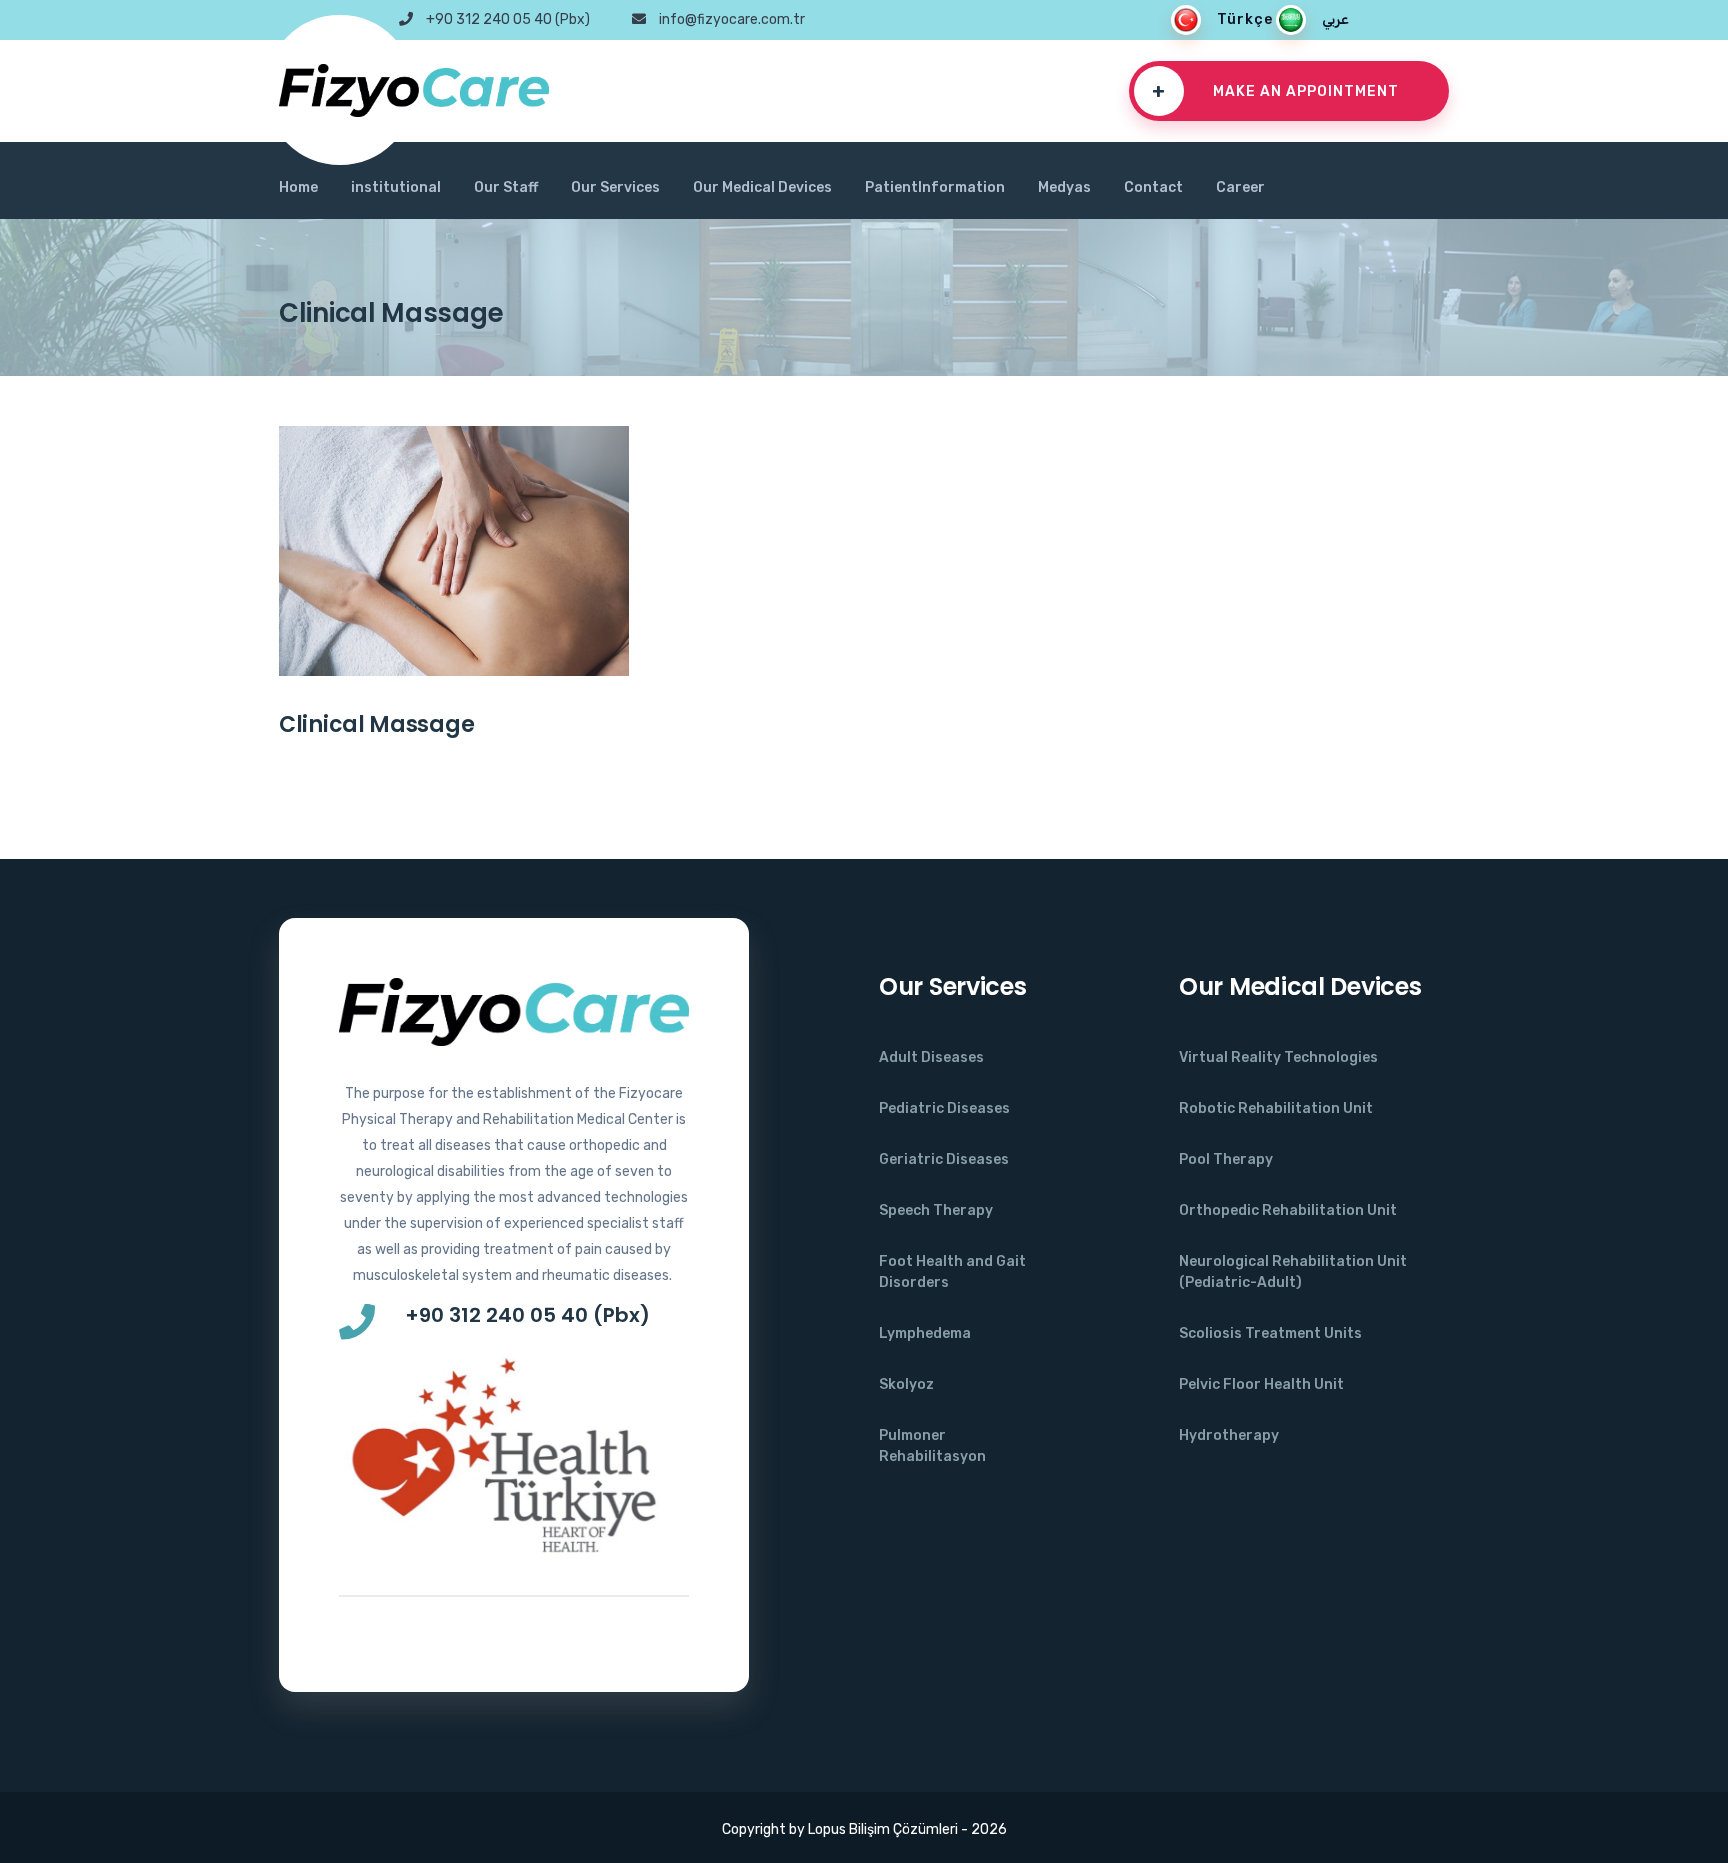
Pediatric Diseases (944, 1108)
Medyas (1064, 187)
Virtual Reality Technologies (1278, 1057)
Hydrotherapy (1229, 1435)
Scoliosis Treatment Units (1270, 1333)
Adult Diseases (931, 1057)
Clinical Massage (376, 724)
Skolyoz (906, 1384)
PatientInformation (935, 187)
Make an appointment (1275, 91)
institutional (396, 187)
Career (1240, 187)
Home (298, 187)
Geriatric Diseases (944, 1159)
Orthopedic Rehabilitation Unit (1288, 1210)
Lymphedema (925, 1333)
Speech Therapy (936, 1210)
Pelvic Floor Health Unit (1261, 1384)
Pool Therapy (1226, 1159)
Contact (1153, 187)
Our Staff (506, 187)
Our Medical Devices (762, 187)
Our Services (615, 187)
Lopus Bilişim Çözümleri (881, 1829)
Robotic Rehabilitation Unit (1276, 1108)
